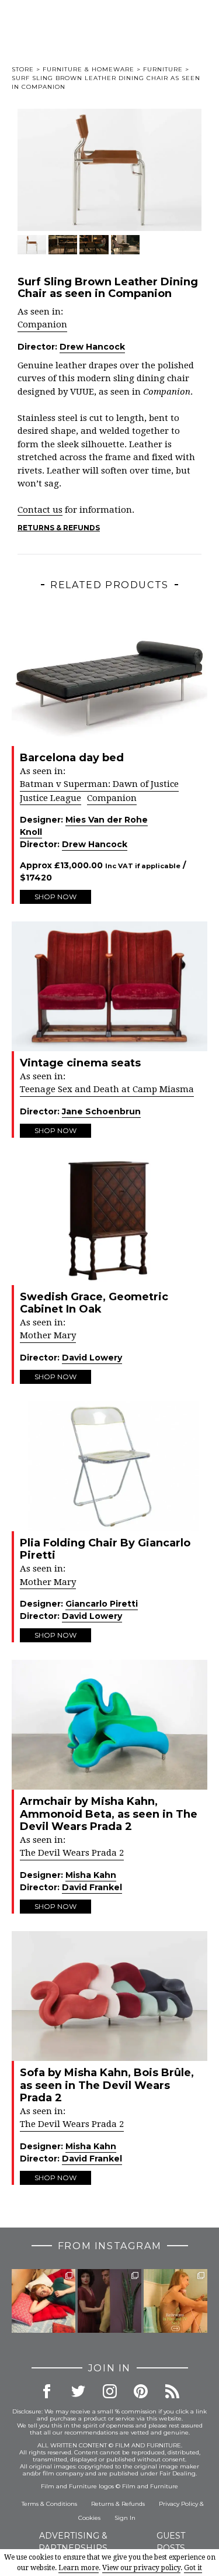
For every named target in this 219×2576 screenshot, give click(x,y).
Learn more (79, 2568)
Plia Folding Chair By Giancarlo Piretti (105, 1549)
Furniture (163, 69)
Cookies (89, 2518)
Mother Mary (48, 1335)
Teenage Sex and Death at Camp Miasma (107, 1089)
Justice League (51, 798)
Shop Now (55, 897)
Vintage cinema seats (80, 1063)
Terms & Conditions (49, 2504)
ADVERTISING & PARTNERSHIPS (73, 2542)
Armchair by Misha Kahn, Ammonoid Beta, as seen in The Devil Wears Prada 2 (109, 1814)
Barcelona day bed (72, 758)
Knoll (31, 832)
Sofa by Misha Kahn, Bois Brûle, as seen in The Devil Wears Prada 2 (107, 2085)
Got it (193, 2568)
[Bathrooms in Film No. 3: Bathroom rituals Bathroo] (175, 2301)
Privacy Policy (178, 2504)
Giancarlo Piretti (102, 1604)
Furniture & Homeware (88, 69)
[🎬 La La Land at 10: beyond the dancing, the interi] (44, 2301)
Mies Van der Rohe (107, 820)
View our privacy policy (141, 2568)
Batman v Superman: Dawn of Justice (99, 784)
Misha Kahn (91, 1875)
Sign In (125, 2518)
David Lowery (92, 1358)
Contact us (40, 510)
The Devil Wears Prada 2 (72, 1853)
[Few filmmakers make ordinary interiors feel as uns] (109, 2301)
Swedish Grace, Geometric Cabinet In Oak (94, 1303)
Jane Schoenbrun (101, 1111)
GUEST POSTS (171, 2542)
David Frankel (92, 1887)
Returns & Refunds (59, 528)
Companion (42, 324)
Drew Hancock (92, 347)
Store (23, 69)
